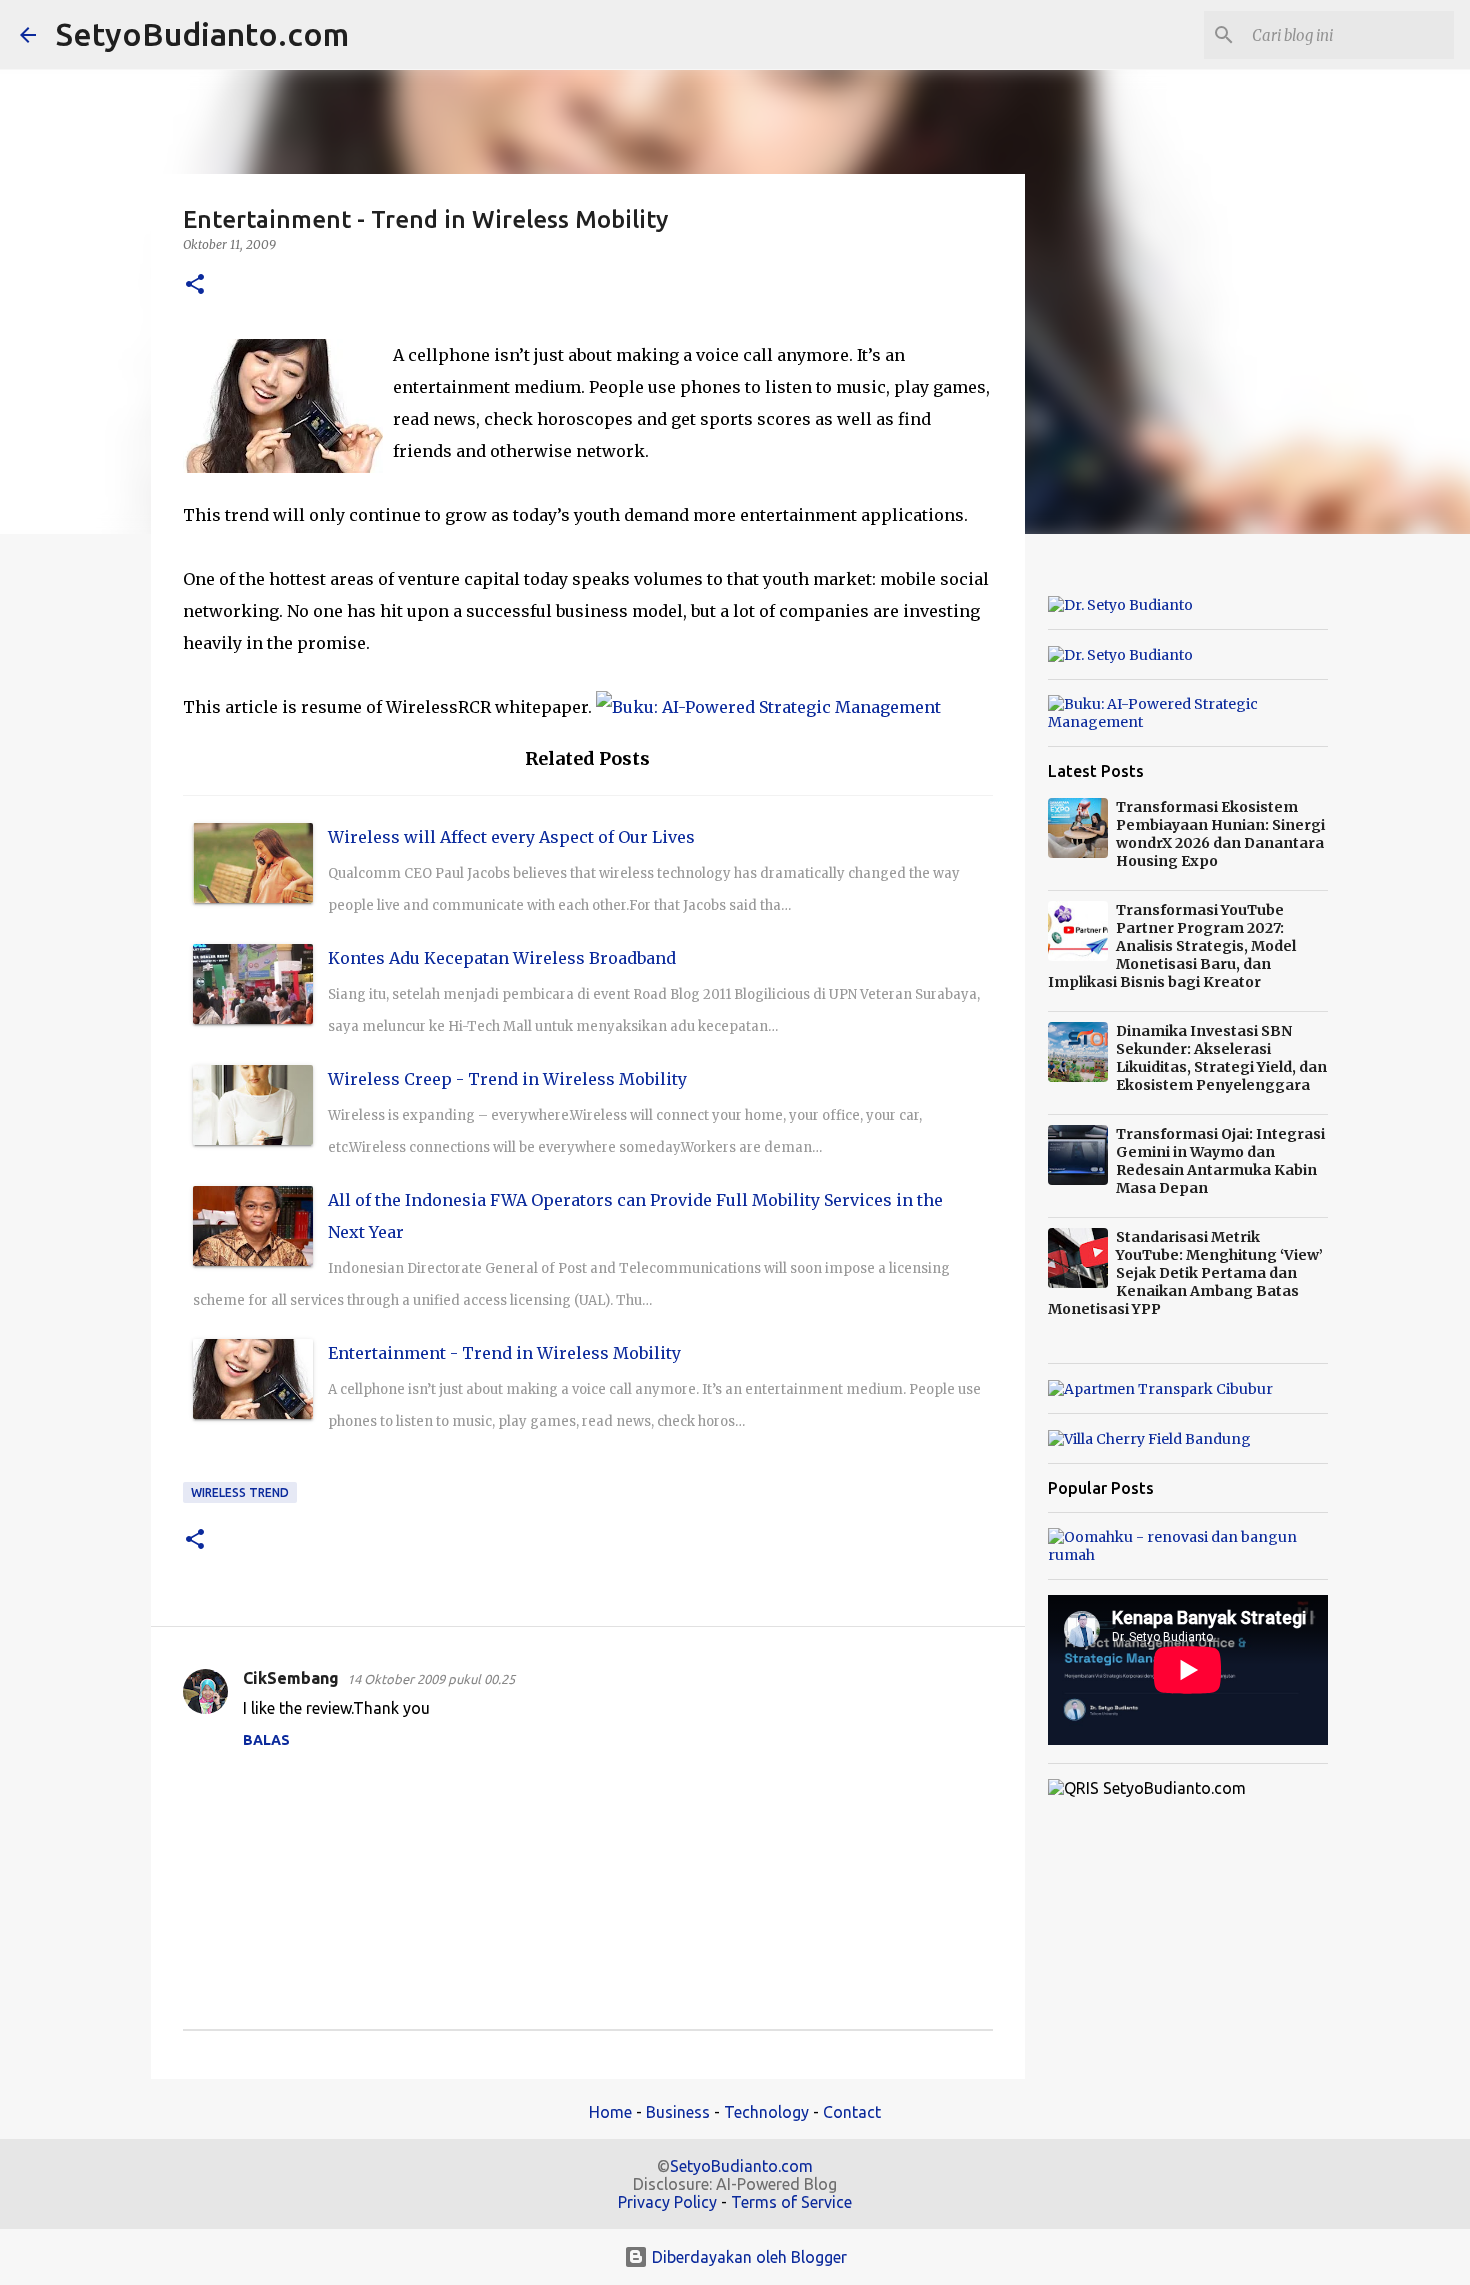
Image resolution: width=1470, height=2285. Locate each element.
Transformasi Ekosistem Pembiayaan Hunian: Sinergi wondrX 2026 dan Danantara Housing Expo (1220, 834)
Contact (852, 2112)
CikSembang (291, 1678)
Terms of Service (791, 2202)
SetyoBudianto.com (202, 34)
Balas (266, 1740)
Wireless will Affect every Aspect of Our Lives (511, 837)
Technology (766, 2112)
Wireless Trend (240, 1492)
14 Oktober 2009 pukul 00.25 (431, 1679)
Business (678, 2112)
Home (610, 2112)
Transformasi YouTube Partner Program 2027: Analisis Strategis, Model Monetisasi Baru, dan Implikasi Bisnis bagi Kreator (1172, 946)
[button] (195, 285)
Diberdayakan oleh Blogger (747, 2257)
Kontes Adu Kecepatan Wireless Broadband (502, 958)
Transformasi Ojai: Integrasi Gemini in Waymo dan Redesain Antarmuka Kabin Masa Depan (1220, 1161)
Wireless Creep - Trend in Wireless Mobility (507, 1079)
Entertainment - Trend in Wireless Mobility (504, 1353)
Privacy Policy (667, 2202)
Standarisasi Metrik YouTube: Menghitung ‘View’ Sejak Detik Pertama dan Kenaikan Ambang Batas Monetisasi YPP (1185, 1273)
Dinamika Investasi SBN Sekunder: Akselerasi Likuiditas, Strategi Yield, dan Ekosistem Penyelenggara (1221, 1058)
